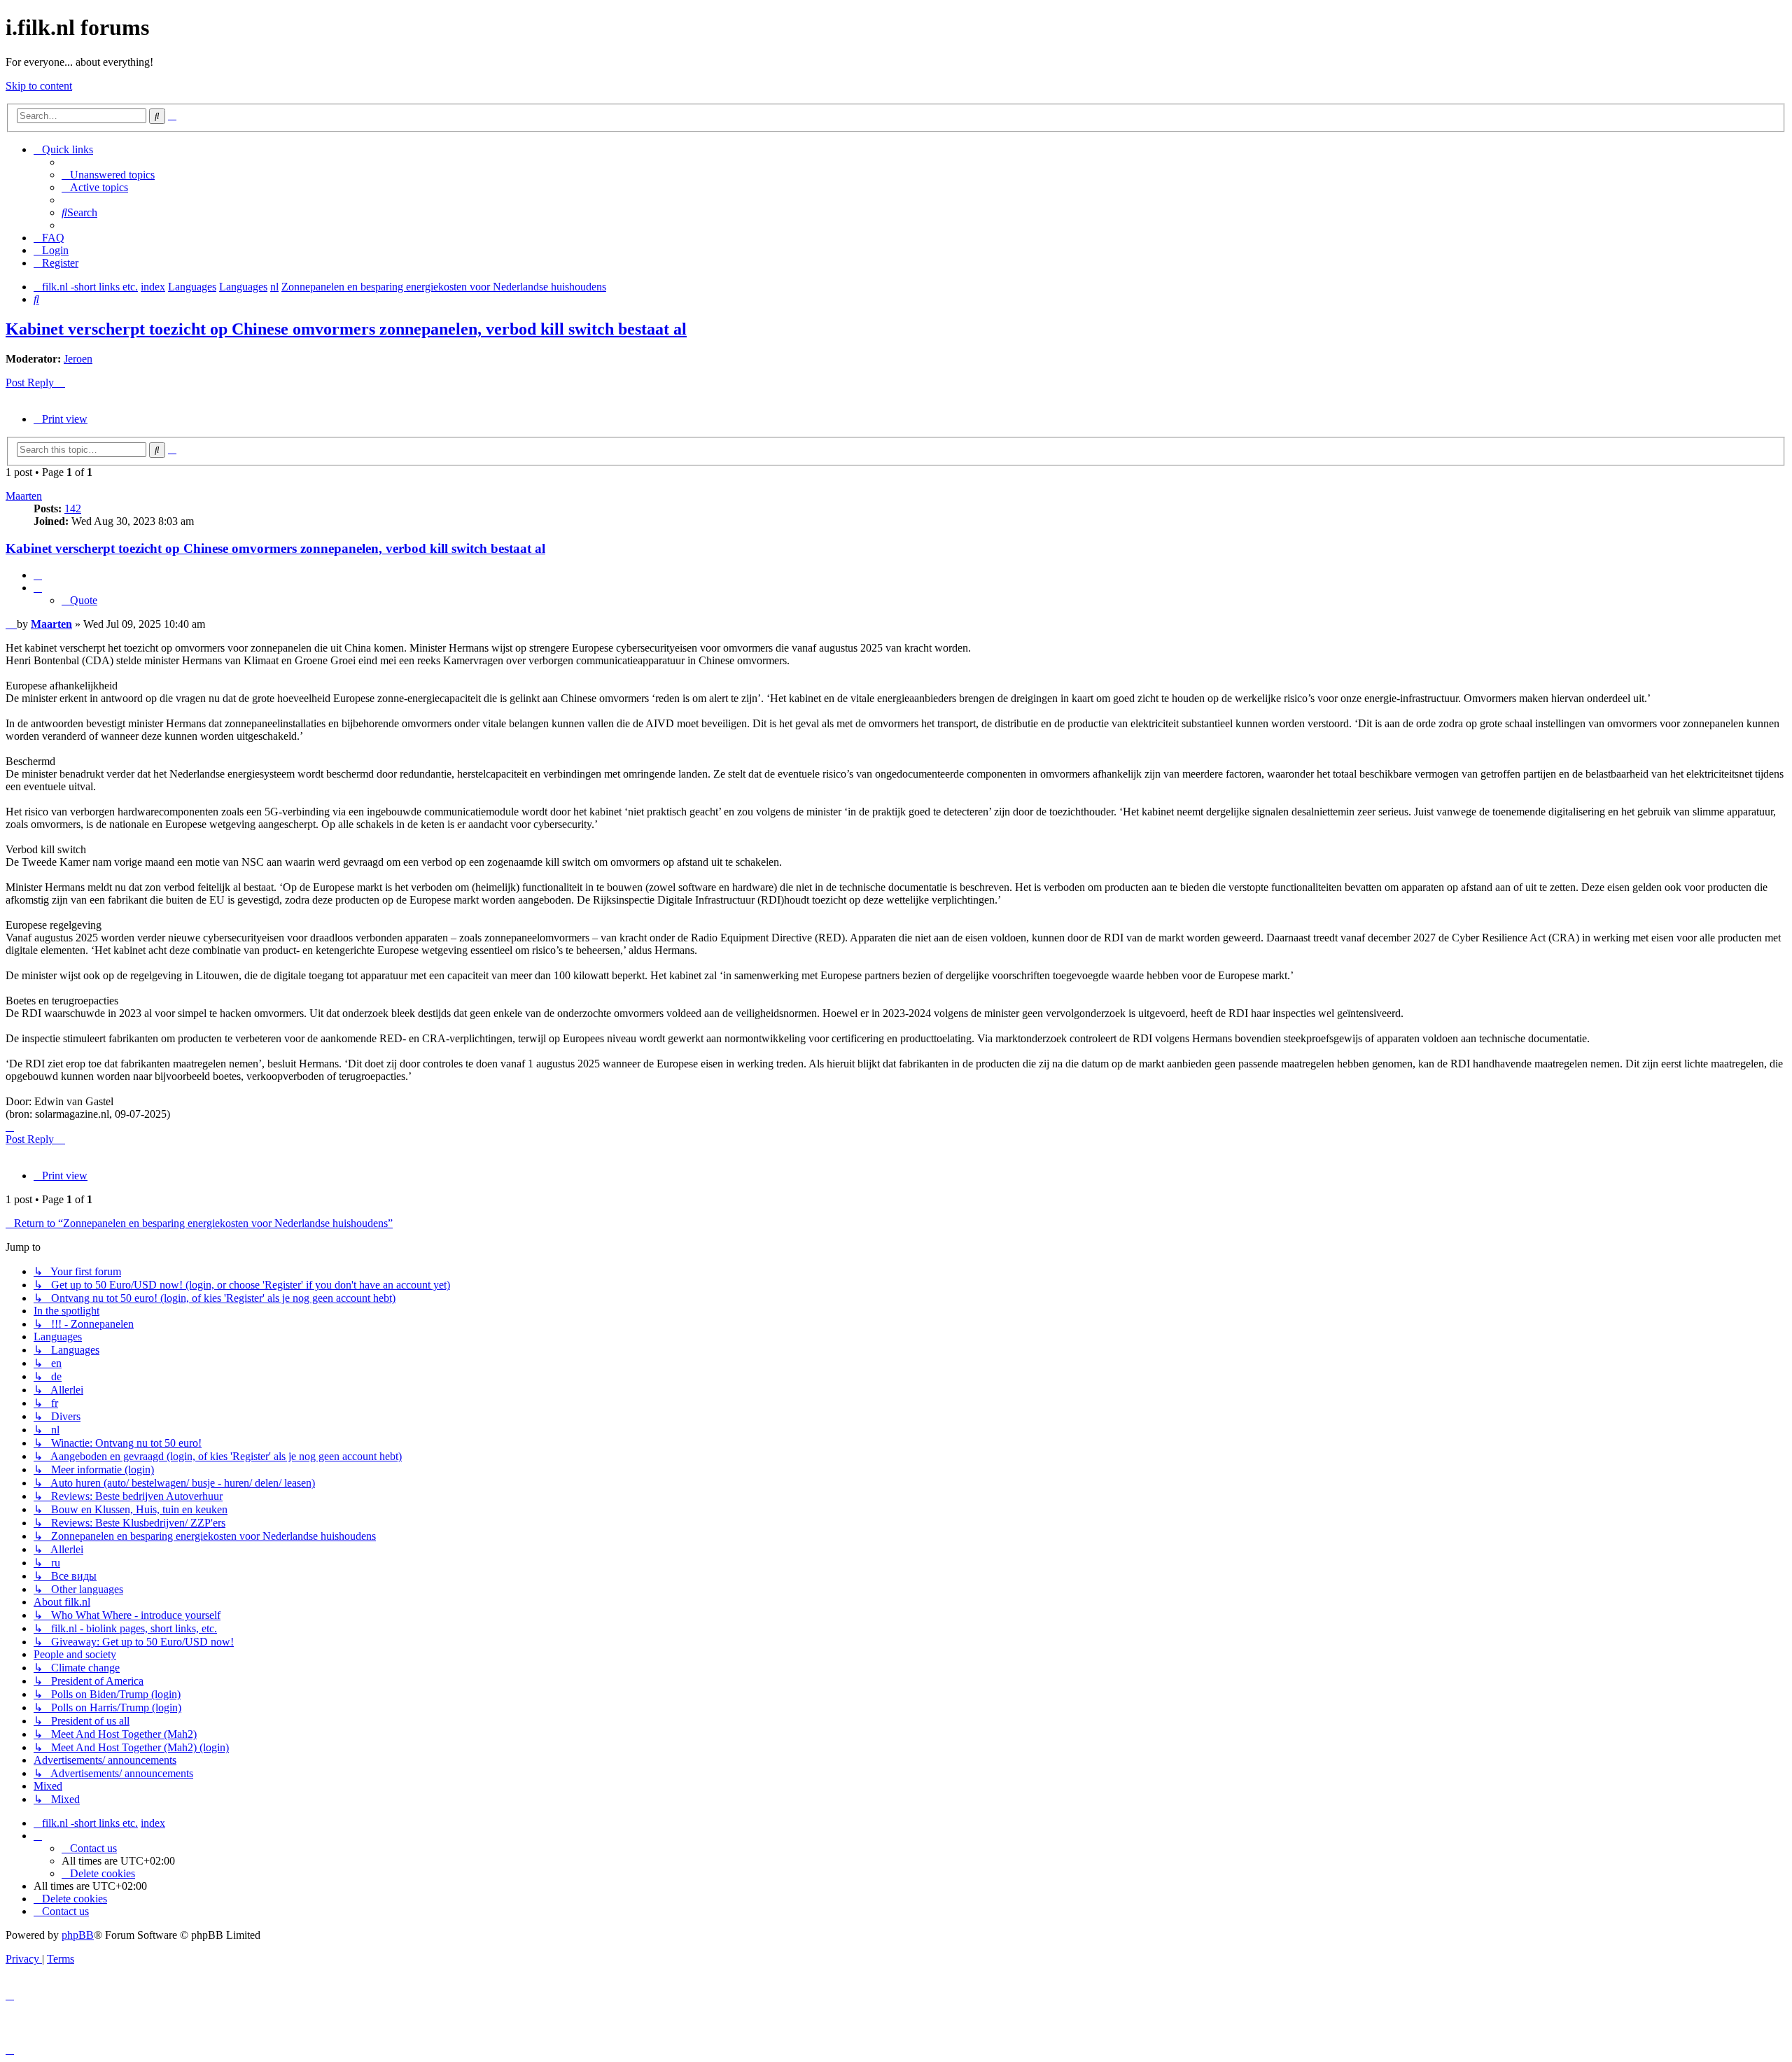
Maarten (24, 496)
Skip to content (39, 86)
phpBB (78, 1935)
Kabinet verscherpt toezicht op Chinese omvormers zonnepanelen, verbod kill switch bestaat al (346, 329)
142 (73, 509)
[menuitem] (108, 175)
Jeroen (78, 359)
